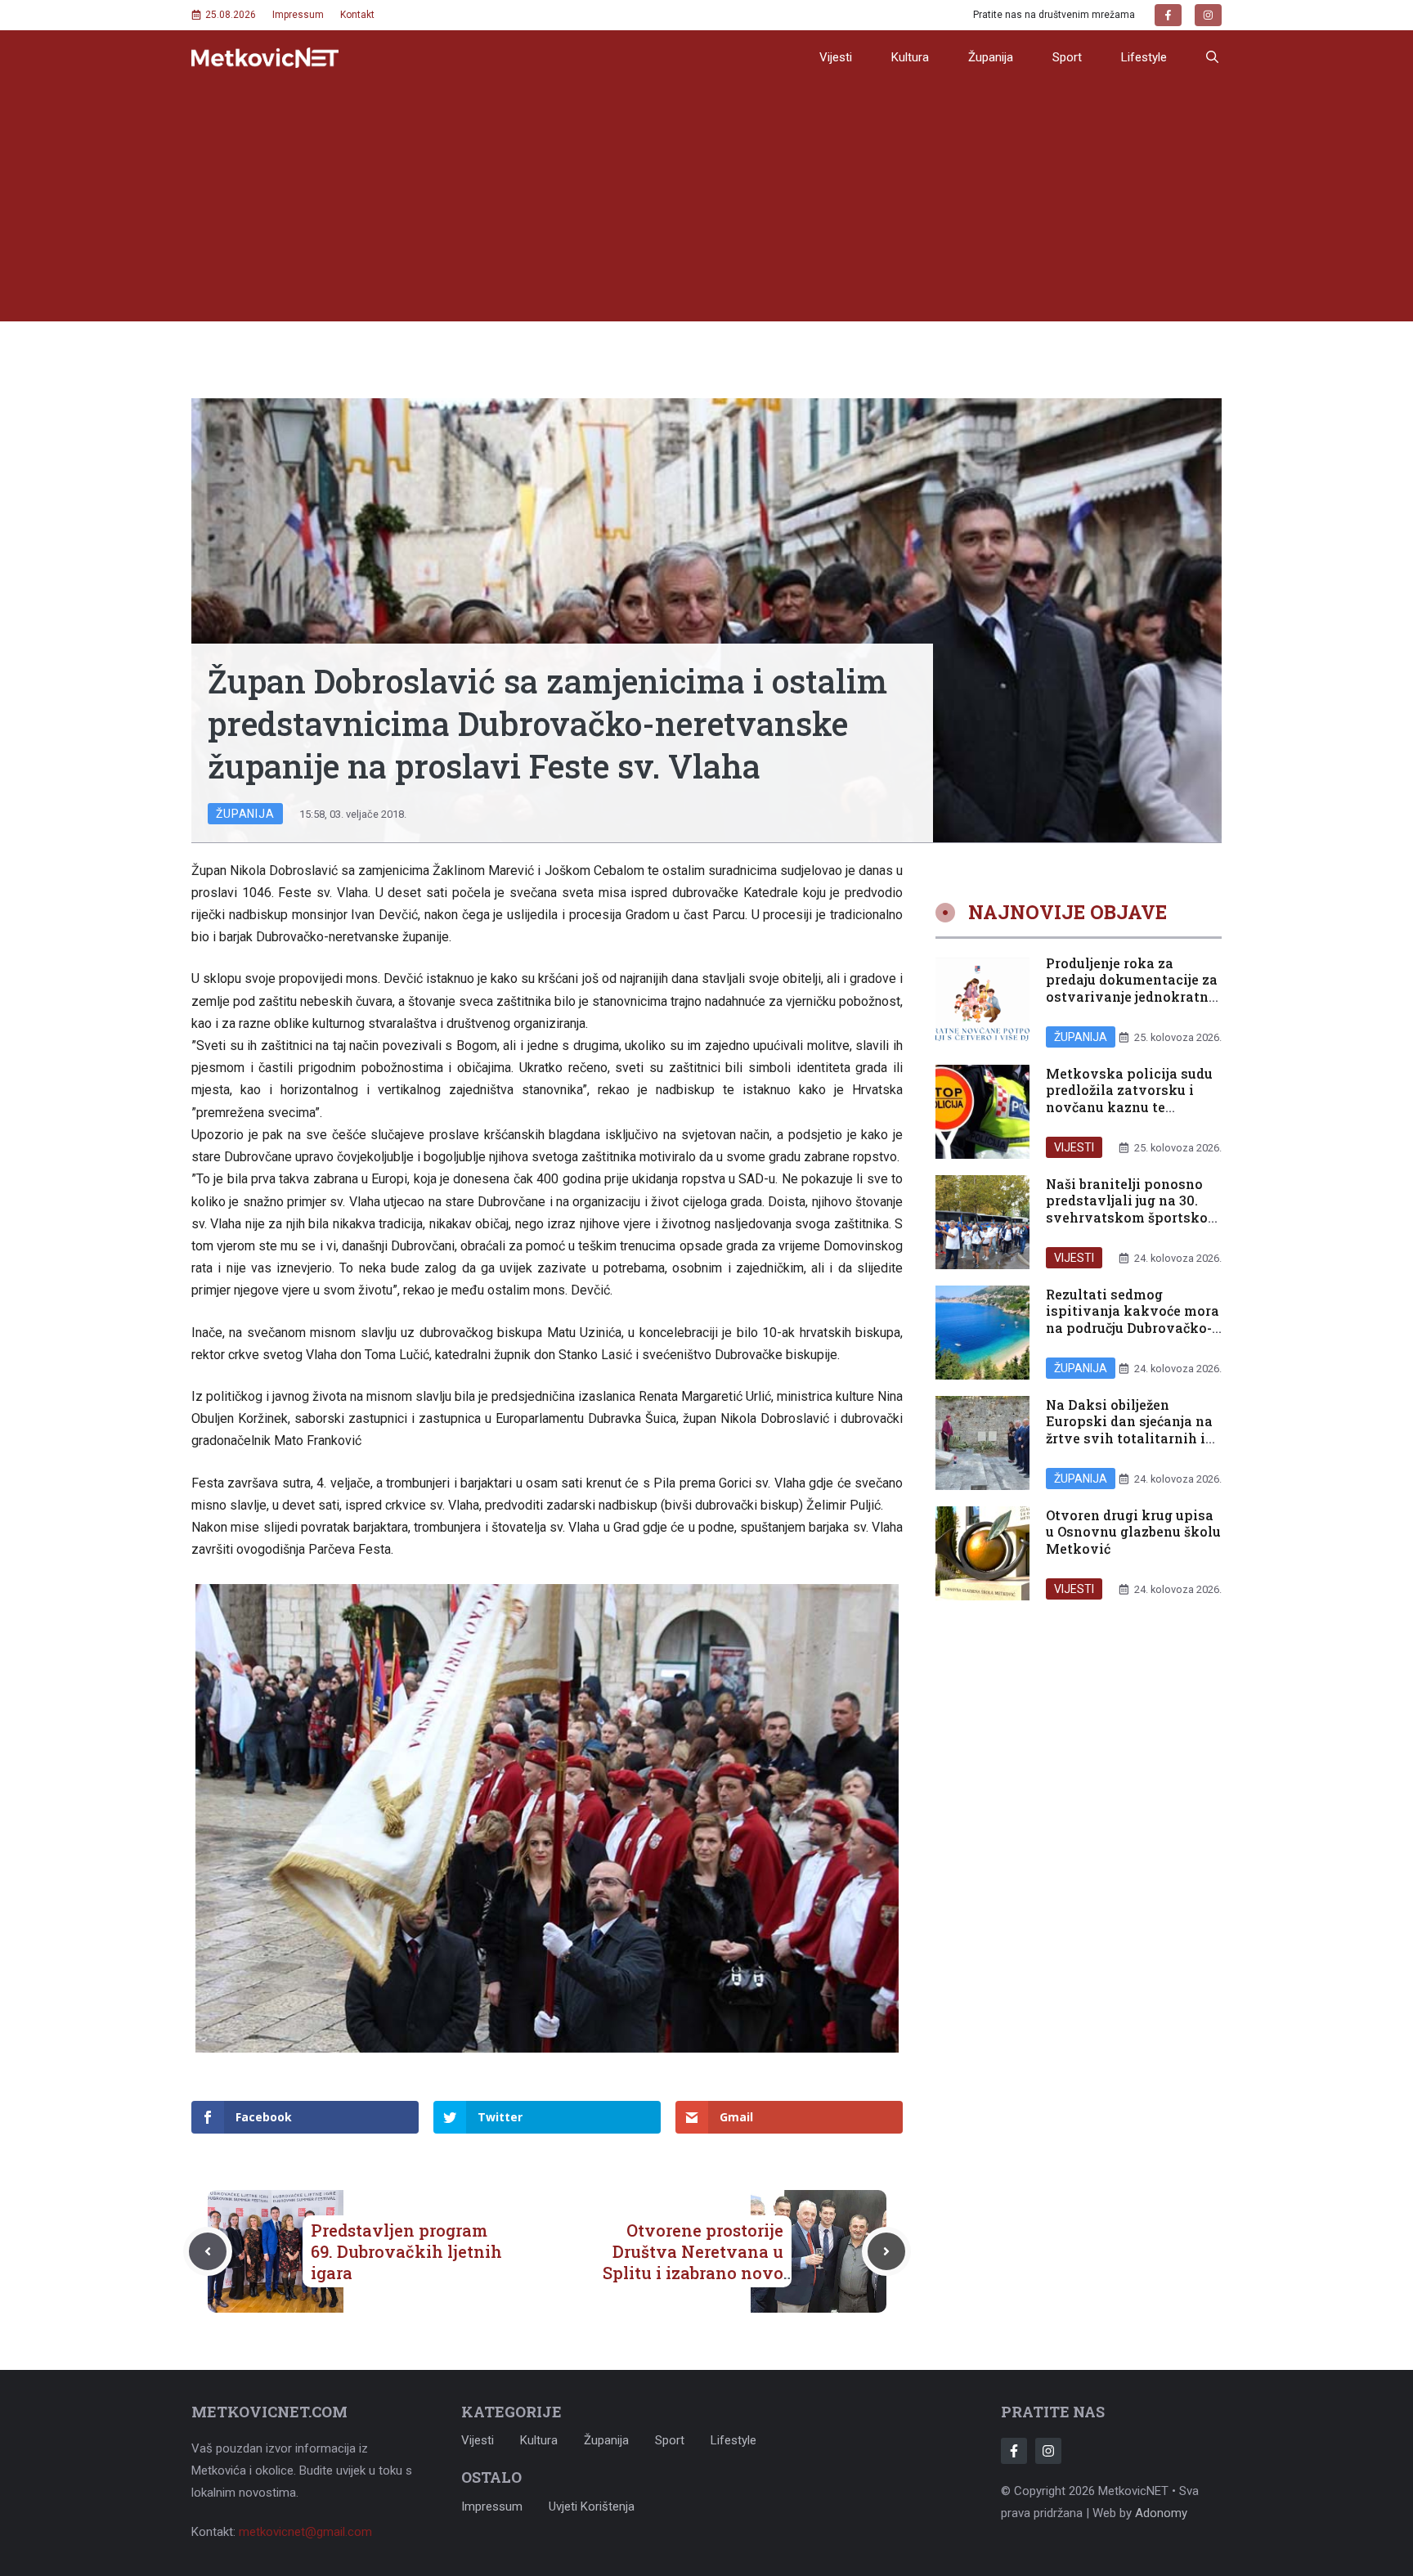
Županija (991, 57)
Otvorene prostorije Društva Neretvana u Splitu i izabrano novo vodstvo (693, 2262)
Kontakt (357, 15)
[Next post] (886, 2251)
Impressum (298, 15)
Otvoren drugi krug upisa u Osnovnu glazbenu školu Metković (1133, 1531)
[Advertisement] (706, 207)
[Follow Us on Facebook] (1014, 2451)
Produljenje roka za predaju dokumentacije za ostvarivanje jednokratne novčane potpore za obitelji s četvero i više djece (1132, 1005)
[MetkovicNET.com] (265, 58)
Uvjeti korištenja (592, 2506)
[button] (1212, 57)
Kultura (910, 57)
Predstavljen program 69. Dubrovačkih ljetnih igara (406, 2251)
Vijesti (836, 57)
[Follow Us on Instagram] (1048, 2451)
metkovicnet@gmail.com (305, 2532)
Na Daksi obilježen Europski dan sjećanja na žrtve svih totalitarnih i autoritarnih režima (1129, 1429)
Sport (1067, 57)
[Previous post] (208, 2251)
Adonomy (1161, 2513)
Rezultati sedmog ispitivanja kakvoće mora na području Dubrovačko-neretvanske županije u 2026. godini (1133, 1327)
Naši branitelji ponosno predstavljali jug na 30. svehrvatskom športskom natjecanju (1133, 1208)
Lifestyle (1144, 57)
